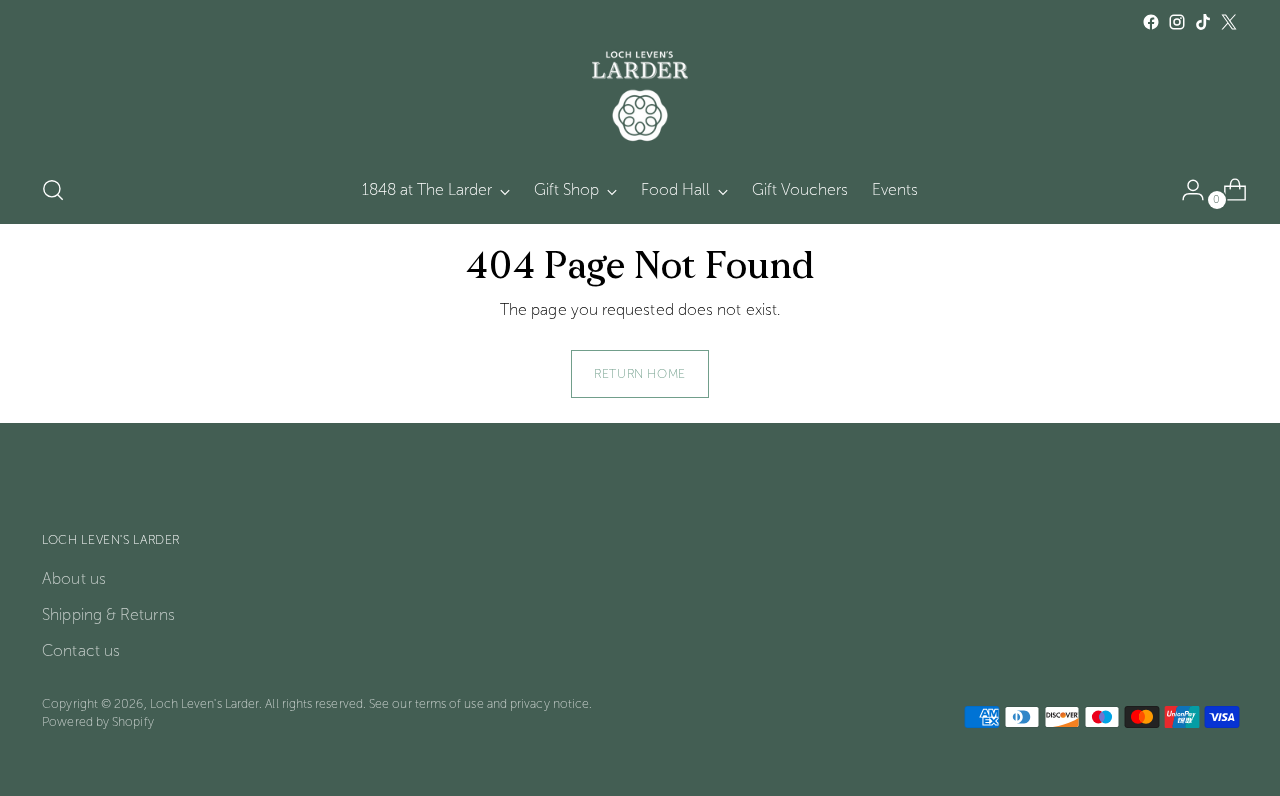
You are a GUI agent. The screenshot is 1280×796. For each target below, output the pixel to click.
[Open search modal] (53, 190)
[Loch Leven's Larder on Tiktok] (1203, 22)
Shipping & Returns (108, 614)
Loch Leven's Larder (205, 703)
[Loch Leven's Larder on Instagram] (1177, 22)
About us (74, 578)
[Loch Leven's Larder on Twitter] (1229, 22)
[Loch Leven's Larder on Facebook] (1151, 22)
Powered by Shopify (97, 721)
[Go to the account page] (1185, 190)
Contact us (81, 650)
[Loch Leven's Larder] (640, 96)
